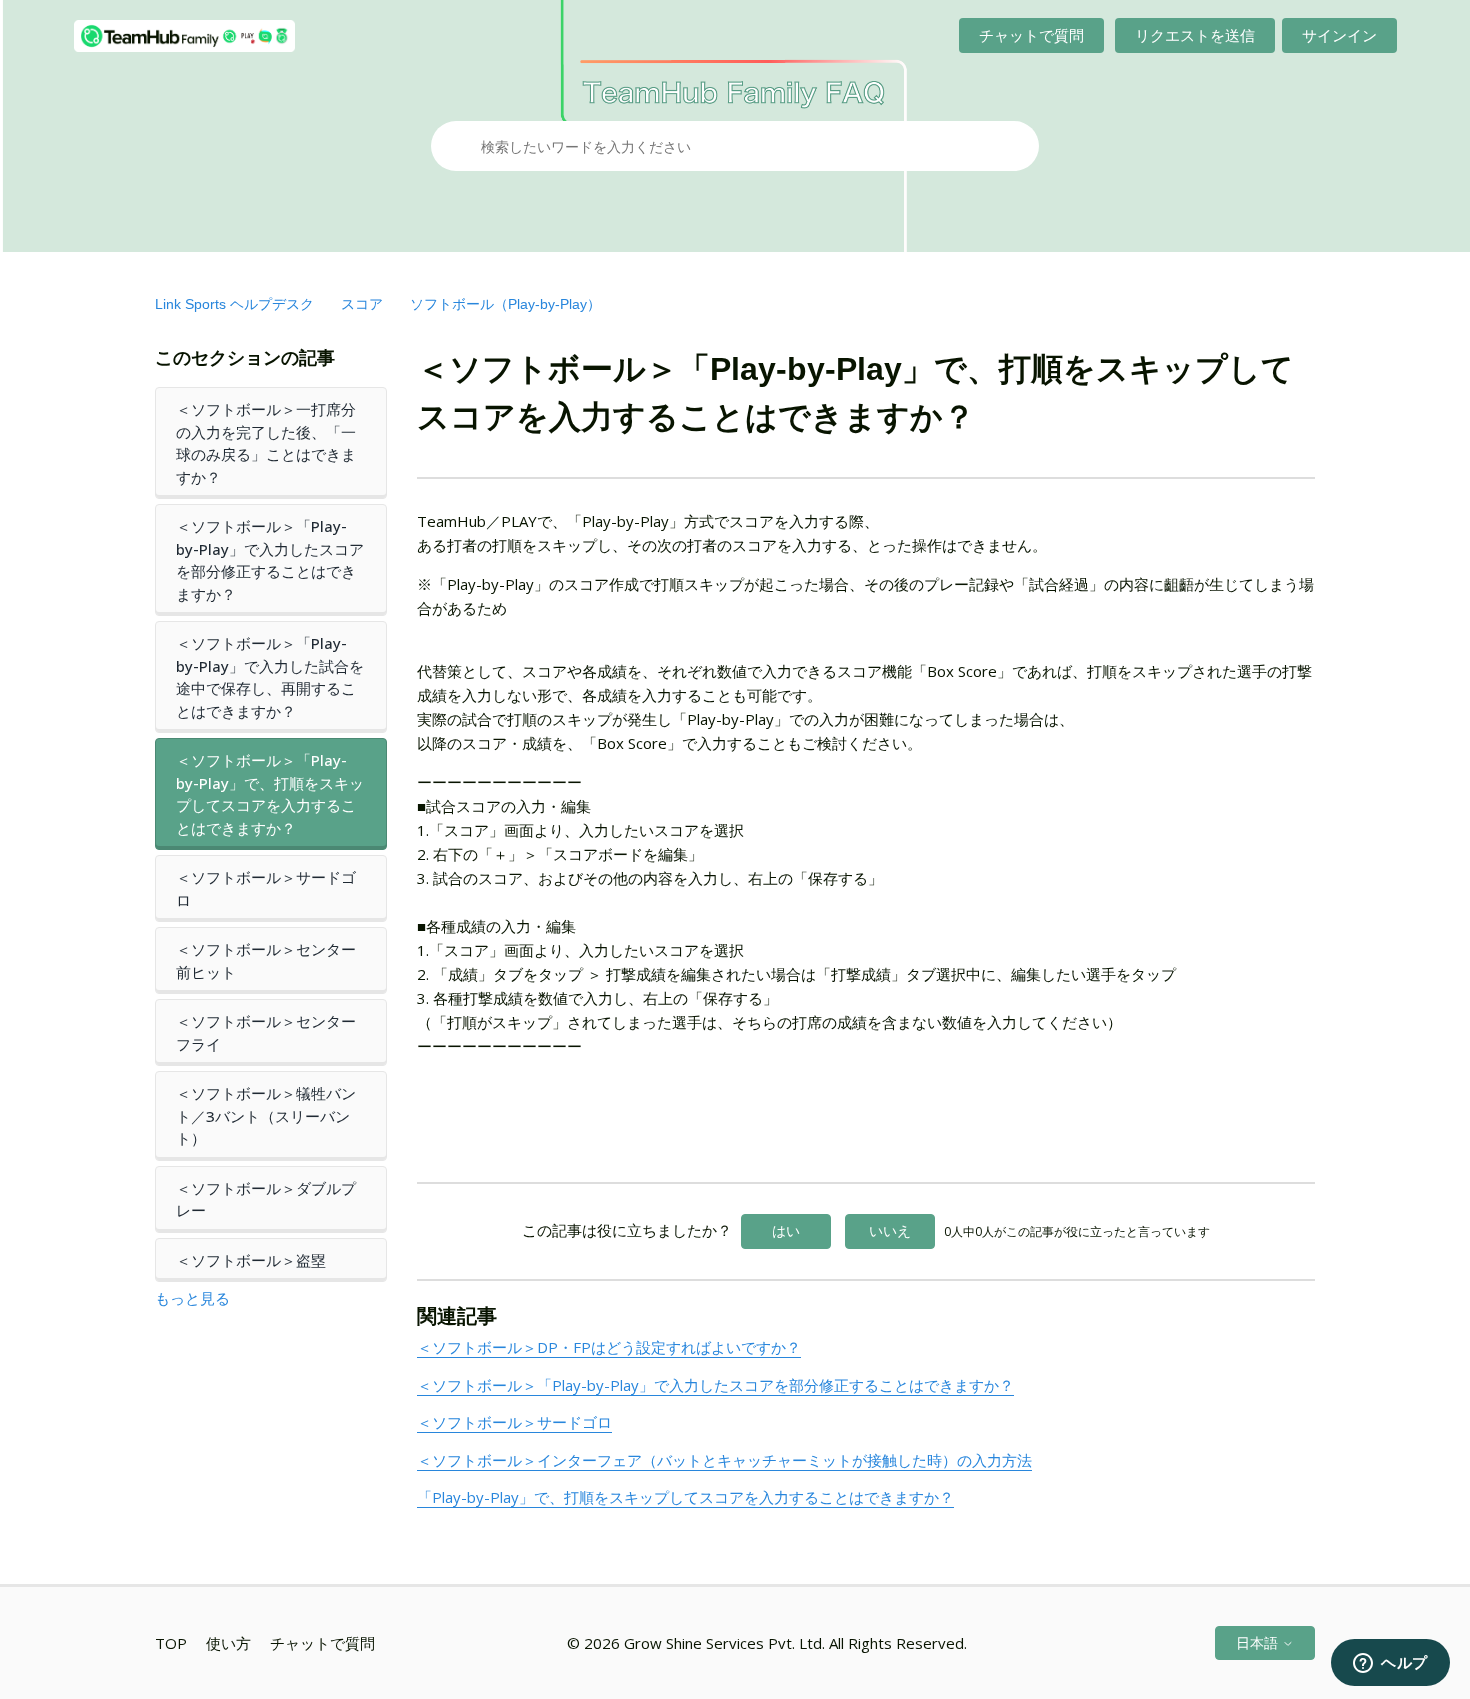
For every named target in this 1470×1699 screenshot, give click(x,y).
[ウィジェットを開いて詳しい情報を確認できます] (1390, 1664)
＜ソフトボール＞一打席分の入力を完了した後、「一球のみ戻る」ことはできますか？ (266, 443)
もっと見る (192, 1298)
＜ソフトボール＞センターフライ (266, 1032)
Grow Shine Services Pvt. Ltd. (724, 1643)
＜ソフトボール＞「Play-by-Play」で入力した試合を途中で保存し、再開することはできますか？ (270, 677)
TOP (171, 1643)
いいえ (890, 1230)
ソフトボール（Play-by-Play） (505, 304)
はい (786, 1230)
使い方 (228, 1643)
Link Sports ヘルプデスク (234, 304)
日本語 (1259, 1642)
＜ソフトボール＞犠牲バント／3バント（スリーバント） (266, 1115)
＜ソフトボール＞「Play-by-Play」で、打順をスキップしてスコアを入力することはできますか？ (270, 794)
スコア (362, 304)
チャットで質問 (1031, 35)
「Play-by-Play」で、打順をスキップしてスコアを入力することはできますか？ (685, 1497)
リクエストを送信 (1195, 35)
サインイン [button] (1339, 35)
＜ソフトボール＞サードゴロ (266, 888)
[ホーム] (184, 36)
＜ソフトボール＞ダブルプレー (266, 1199)
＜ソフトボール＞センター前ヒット (266, 960)
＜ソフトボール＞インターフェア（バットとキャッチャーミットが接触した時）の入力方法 (724, 1460)
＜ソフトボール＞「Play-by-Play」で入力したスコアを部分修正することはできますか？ (270, 560)
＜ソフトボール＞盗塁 (251, 1260)
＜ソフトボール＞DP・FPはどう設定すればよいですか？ (609, 1347)
